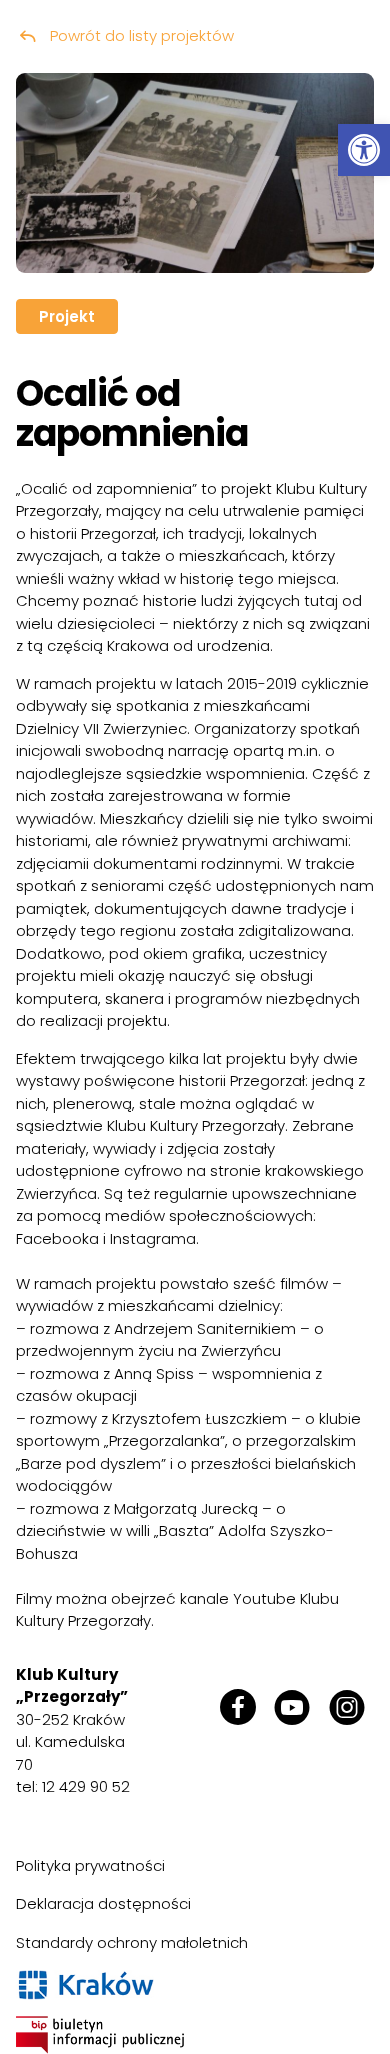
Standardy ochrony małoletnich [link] (132, 1942)
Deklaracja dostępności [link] (103, 1903)
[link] (364, 150)
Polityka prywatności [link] (90, 1865)
